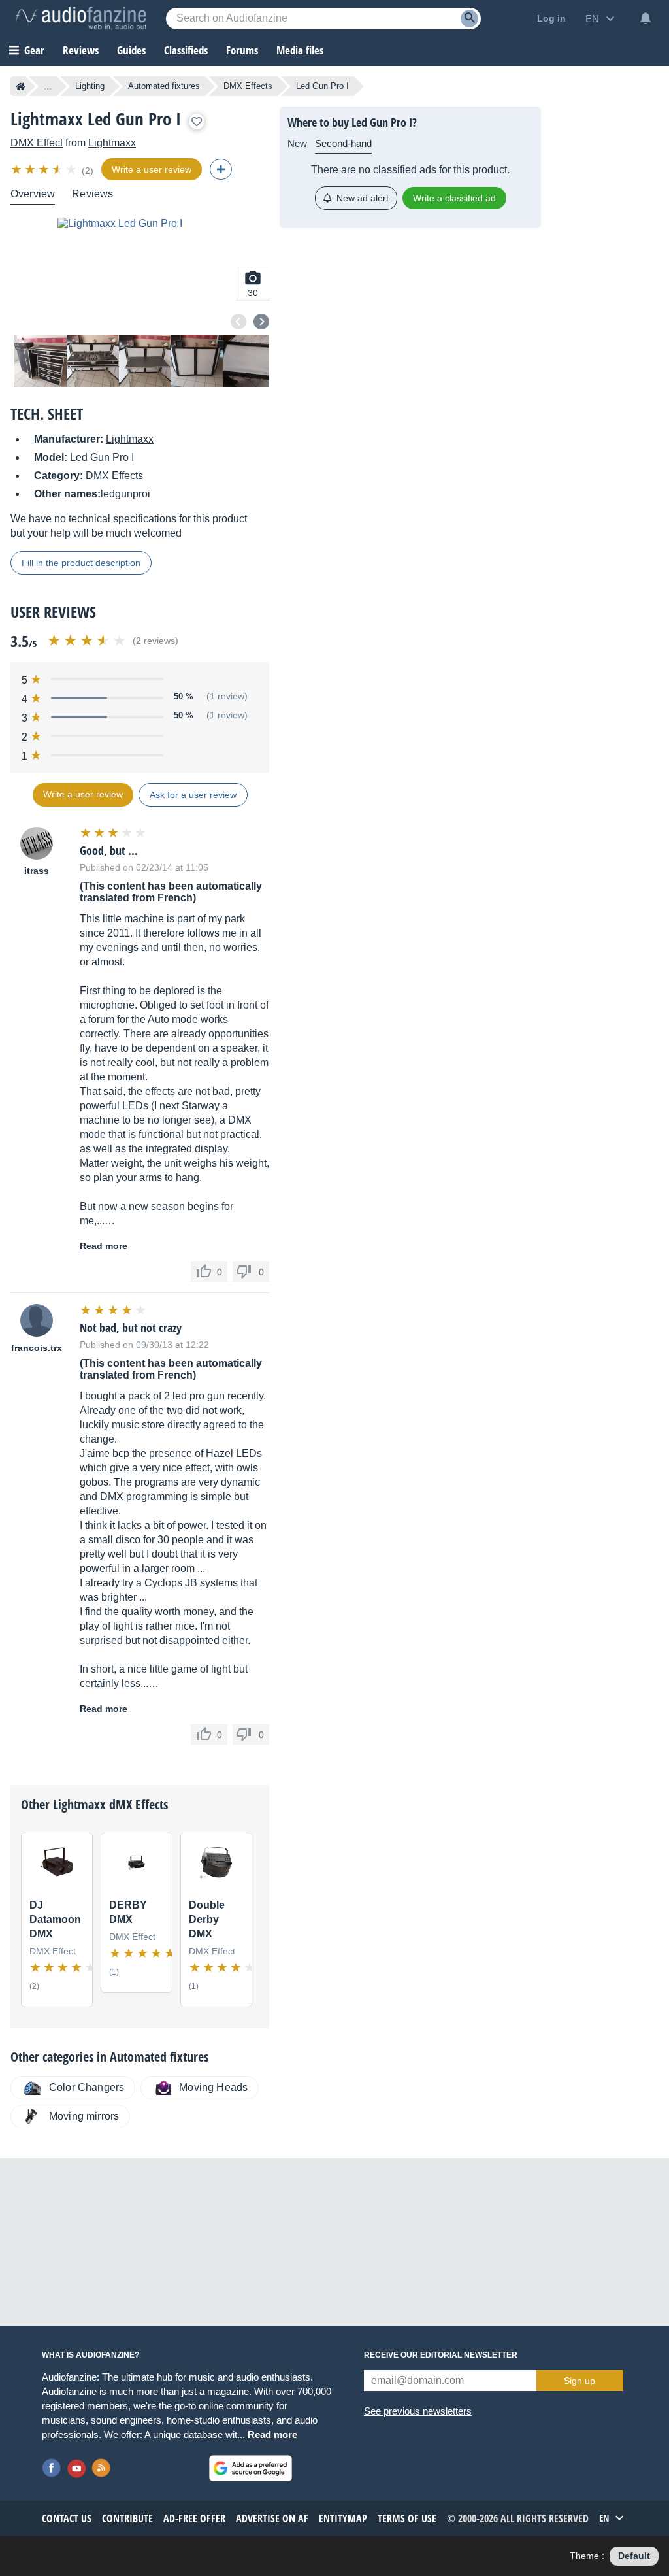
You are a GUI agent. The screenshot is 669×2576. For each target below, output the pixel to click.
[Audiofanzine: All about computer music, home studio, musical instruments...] (81, 18)
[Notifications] (645, 18)
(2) (88, 171)
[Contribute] (221, 169)
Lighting (90, 86)
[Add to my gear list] (197, 122)
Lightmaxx (112, 143)
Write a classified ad (454, 198)
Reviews (81, 50)
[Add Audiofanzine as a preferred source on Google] (251, 2468)
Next (261, 322)
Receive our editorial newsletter (441, 2355)
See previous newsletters (418, 2411)
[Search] (469, 19)
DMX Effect (37, 143)
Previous (238, 322)
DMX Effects (248, 86)
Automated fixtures (164, 86)
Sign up (579, 2381)
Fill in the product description (81, 563)
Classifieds (186, 50)
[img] (45, 169)
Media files (300, 50)
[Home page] (21, 86)
